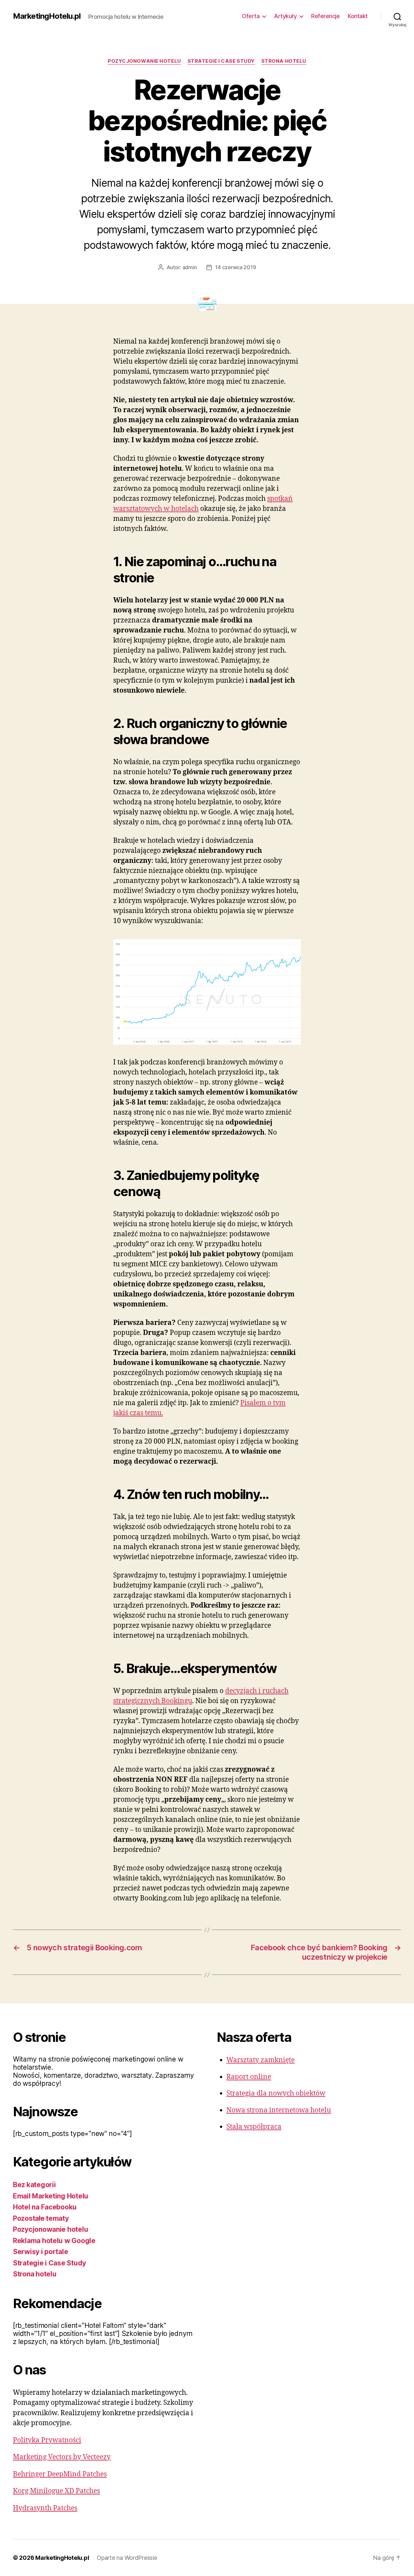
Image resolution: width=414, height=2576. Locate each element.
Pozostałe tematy (41, 2218)
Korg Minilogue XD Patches (56, 2491)
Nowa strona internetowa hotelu (279, 2110)
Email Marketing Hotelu (51, 2196)
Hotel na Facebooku (45, 2207)
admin (190, 267)
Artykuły (285, 16)
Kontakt (358, 16)
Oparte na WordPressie (127, 2558)
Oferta (251, 16)
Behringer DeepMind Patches (60, 2474)
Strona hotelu (284, 61)
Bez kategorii (34, 2185)
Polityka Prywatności (47, 2440)
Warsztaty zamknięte (261, 2060)
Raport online (249, 2077)
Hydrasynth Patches (45, 2508)
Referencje (325, 16)
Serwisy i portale (40, 2252)
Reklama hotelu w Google (54, 2241)
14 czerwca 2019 (235, 267)
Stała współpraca (254, 2127)
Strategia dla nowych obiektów (276, 2093)
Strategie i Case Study (221, 61)
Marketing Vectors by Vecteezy (62, 2457)
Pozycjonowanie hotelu (144, 61)
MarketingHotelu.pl (47, 16)
